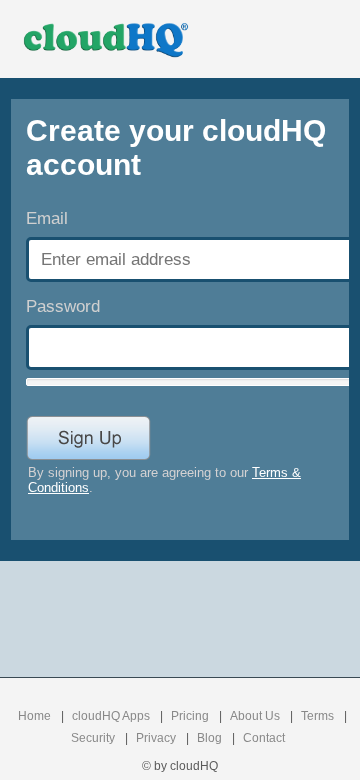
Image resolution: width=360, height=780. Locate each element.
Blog (209, 738)
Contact (264, 738)
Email (47, 218)
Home (34, 716)
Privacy (156, 738)
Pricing (190, 716)
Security (93, 738)
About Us (255, 716)
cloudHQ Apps (111, 716)
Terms (317, 716)
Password (63, 306)
